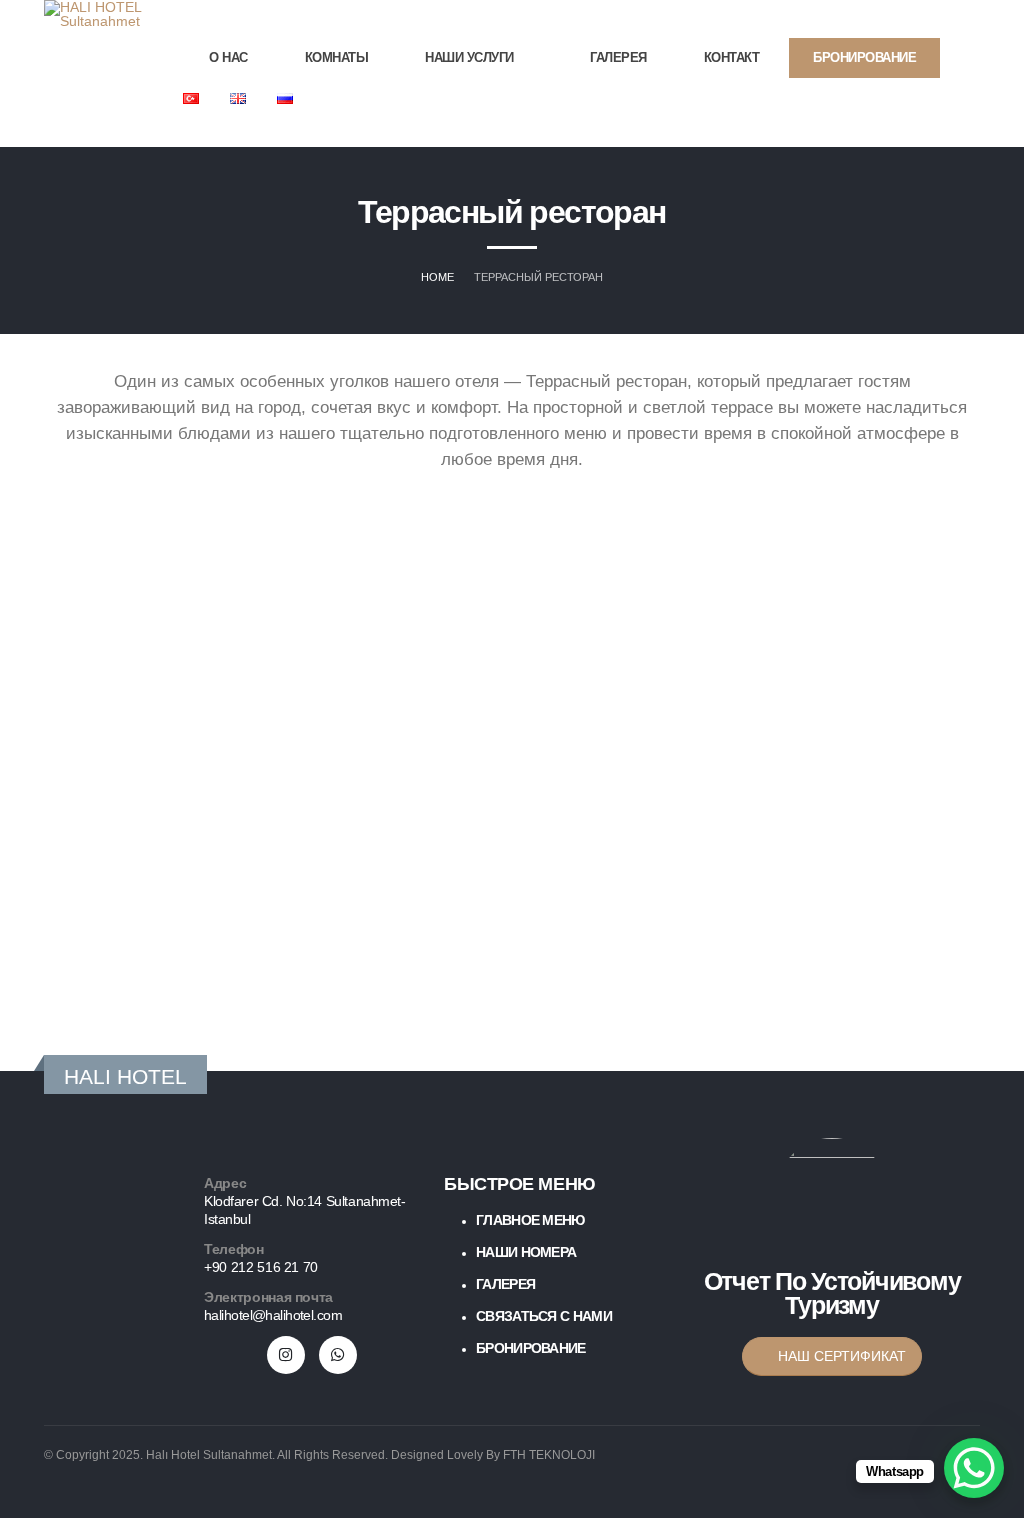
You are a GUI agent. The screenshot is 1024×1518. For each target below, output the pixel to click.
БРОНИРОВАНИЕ (864, 57)
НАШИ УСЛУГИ (469, 57)
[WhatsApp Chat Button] (974, 1468)
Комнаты (337, 57)
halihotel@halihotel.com (273, 1315)
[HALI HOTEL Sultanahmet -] (94, 14)
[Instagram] (962, 133)
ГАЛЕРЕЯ (618, 57)
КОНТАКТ (732, 57)
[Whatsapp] (338, 1355)
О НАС (228, 57)
